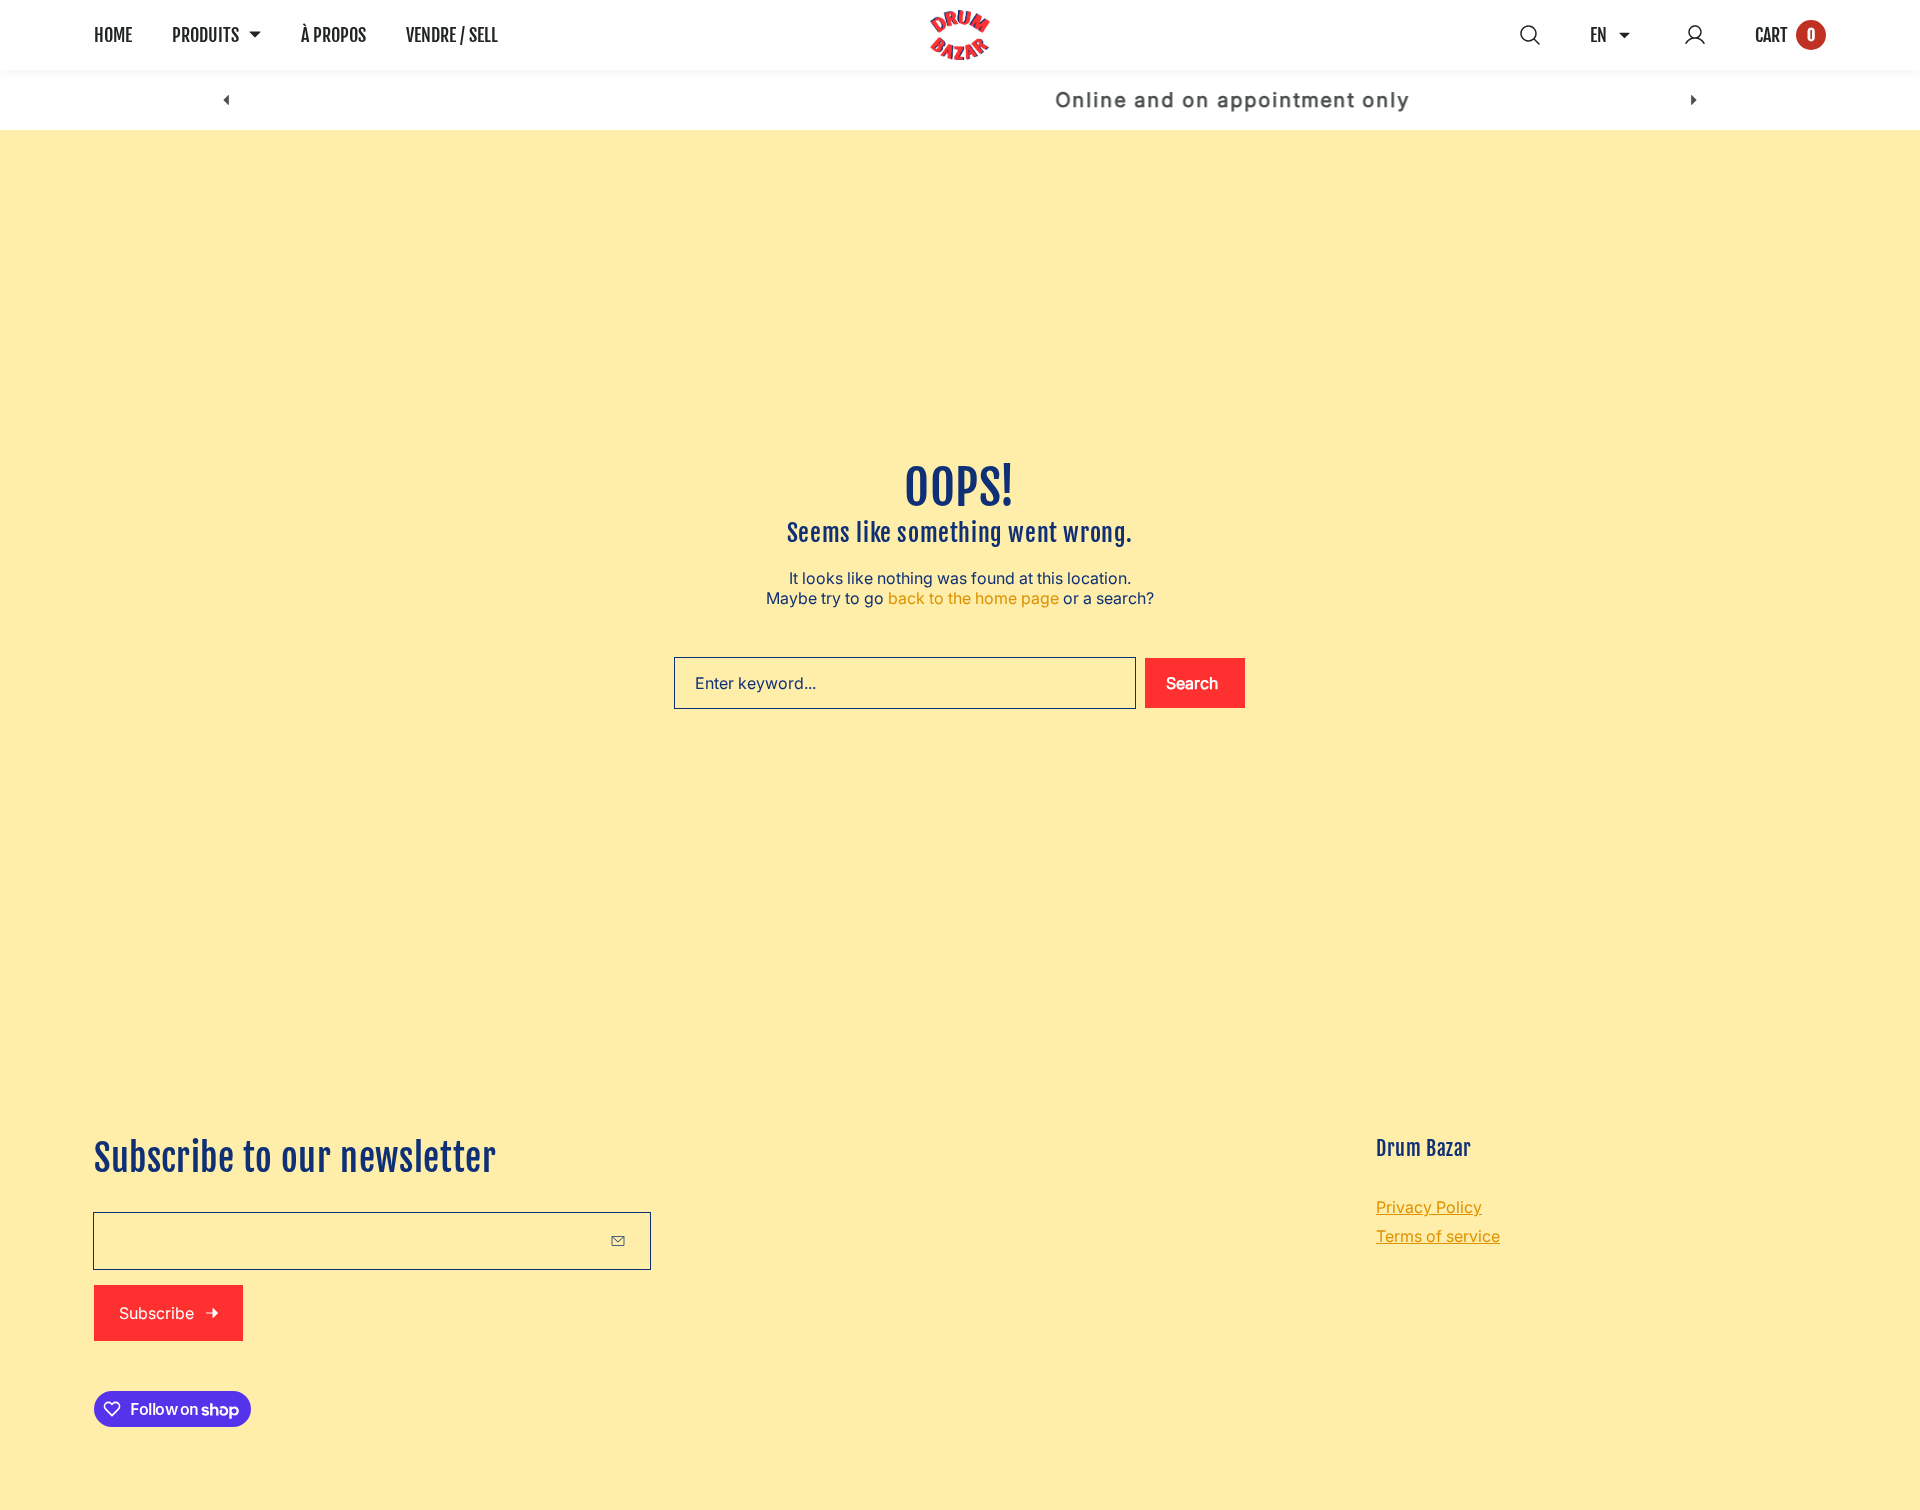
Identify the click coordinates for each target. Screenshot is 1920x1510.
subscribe (156, 1313)
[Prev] (226, 100)
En (1598, 35)
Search (1192, 683)
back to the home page (973, 598)
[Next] (1693, 100)
